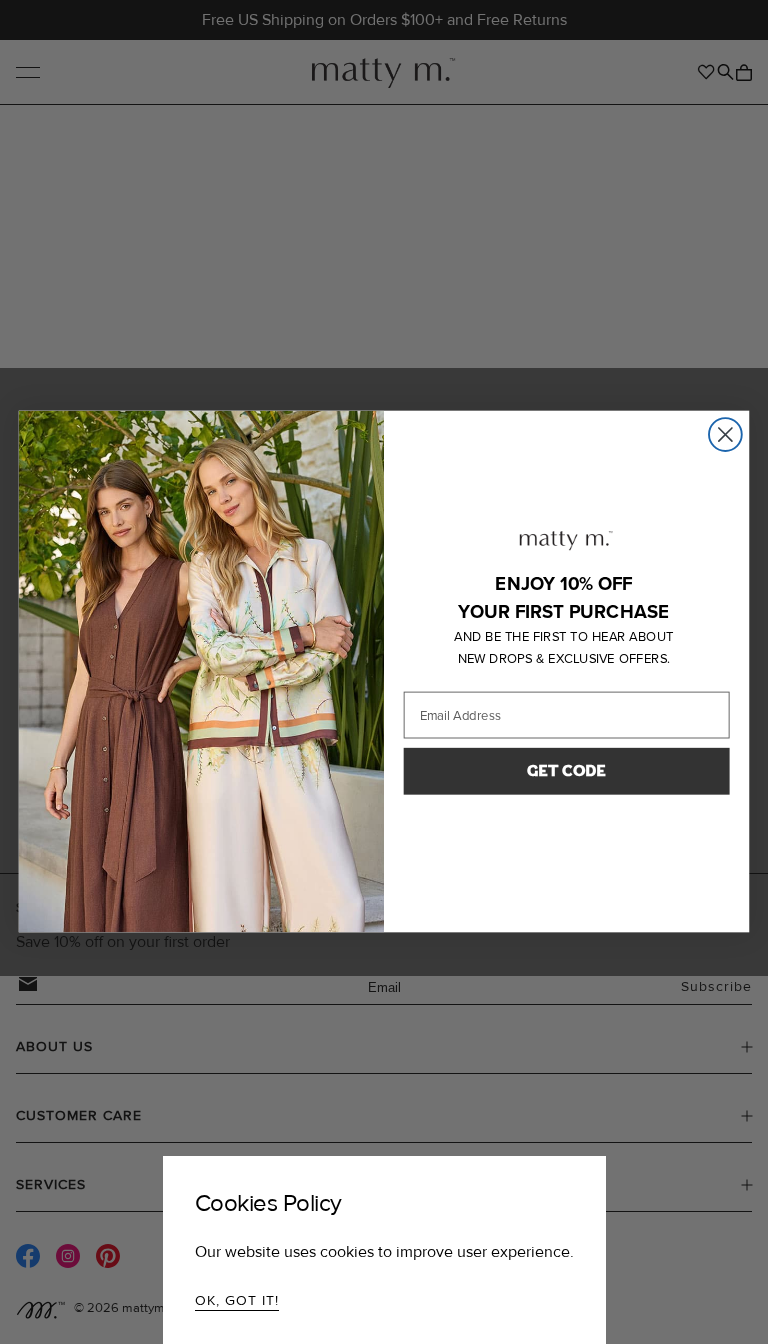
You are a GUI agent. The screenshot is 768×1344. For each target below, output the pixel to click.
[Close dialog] (725, 435)
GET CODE (567, 772)
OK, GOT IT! (237, 1300)
